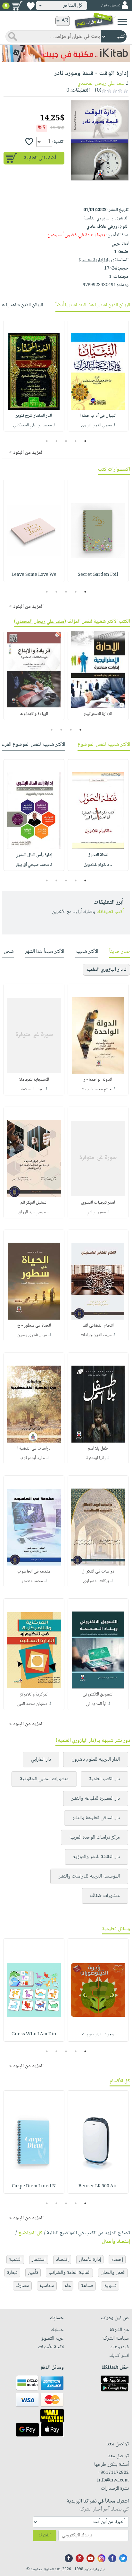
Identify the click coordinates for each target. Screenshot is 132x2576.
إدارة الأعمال (90, 2260)
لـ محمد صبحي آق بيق (34, 865)
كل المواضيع (30, 2233)
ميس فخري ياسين (32, 1335)
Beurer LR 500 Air (98, 2186)
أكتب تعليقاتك (110, 912)
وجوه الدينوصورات (98, 2034)
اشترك (45, 2535)
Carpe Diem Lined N (34, 2186)
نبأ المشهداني (96, 1704)
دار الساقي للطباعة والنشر (96, 1818)
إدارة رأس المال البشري (34, 855)
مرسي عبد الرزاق (32, 1212)
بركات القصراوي (96, 1581)
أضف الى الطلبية (40, 158)
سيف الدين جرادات (96, 1335)
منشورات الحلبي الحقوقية (44, 1779)
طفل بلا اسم (98, 1449)
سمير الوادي (96, 1212)
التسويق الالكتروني (98, 1695)
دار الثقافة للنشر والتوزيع (96, 1857)
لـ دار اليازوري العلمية (106, 970)
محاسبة (47, 2286)
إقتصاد (62, 2260)
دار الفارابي (41, 1760)
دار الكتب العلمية (104, 1779)
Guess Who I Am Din (34, 2034)
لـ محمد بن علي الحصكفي (34, 425)
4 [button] (57, 441)
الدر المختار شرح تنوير (34, 416)
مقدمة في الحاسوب (34, 1572)
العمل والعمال (113, 2273)
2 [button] (76, 441)
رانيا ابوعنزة (96, 1458)
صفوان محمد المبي (32, 1704)
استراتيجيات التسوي (98, 1203)
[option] (98, 376)
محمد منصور (32, 1581)
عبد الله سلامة (32, 1089)
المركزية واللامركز (34, 1695)
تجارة (12, 2273)
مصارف (22, 2286)
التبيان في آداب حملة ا (98, 416)
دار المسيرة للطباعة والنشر (96, 1799)
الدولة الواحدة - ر (98, 1080)
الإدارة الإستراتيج (98, 714)
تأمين (33, 2273)
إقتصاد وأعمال (116, 2242)
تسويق (110, 2286)
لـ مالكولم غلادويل (98, 865)
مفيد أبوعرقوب (32, 1458)
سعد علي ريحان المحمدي (101, 84)
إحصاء (117, 2260)
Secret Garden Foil (98, 575)
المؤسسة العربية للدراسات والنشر (89, 1876)
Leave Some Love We (34, 575)
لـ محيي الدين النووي (98, 425)
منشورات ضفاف (105, 1896)
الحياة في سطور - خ (34, 1326)
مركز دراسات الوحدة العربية (95, 1837)
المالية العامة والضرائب (69, 2273)
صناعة (87, 2286)
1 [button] (85, 441)
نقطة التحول (98, 855)
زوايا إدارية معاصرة (95, 260)
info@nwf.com (113, 2481)
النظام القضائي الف (98, 1326)
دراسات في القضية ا (34, 1449)
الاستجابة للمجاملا (34, 1080)
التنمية (15, 2260)
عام (68, 2286)
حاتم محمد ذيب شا (96, 1089)
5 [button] (47, 441)
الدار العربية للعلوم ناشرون (96, 1760)
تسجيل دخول (111, 6)
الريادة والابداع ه (34, 714)
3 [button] (66, 441)
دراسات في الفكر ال (98, 1572)
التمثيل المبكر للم (34, 1203)
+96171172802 (113, 2473)
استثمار (39, 2260)
